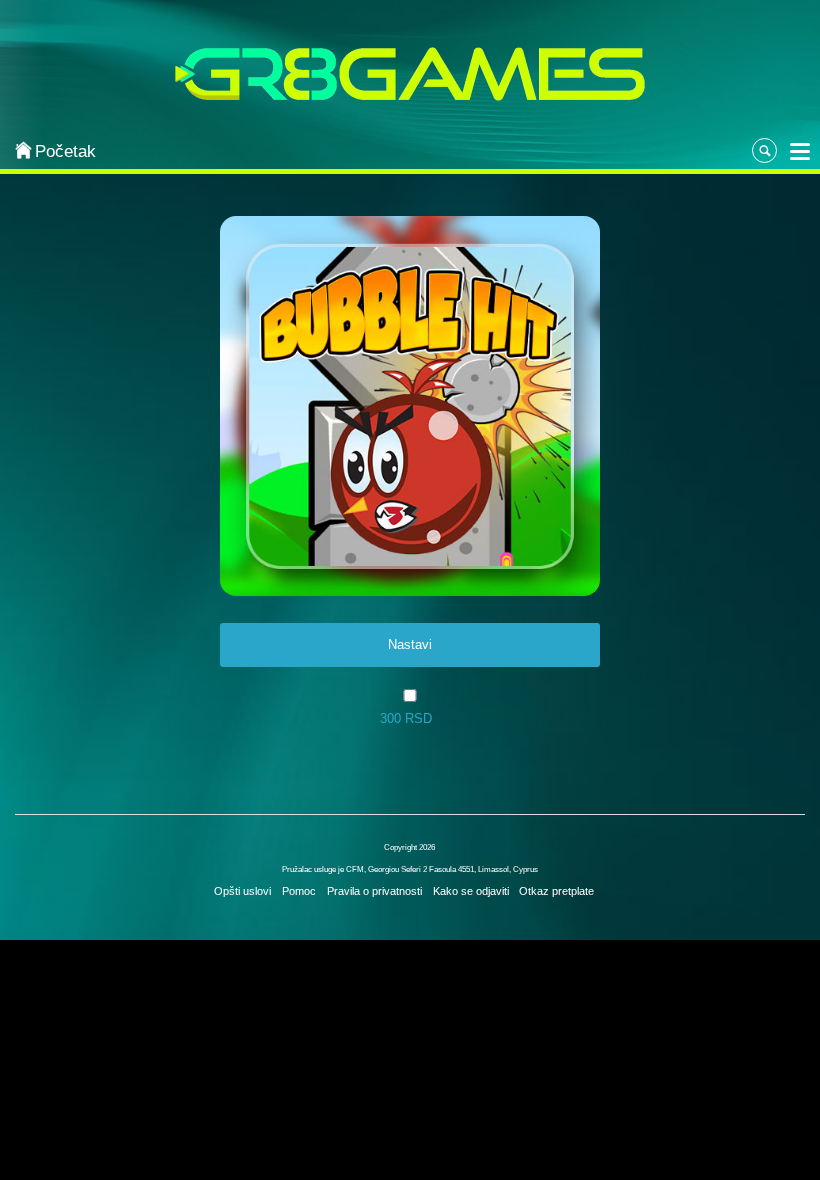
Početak (65, 151)
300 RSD (406, 718)
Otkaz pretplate (556, 891)
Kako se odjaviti (471, 891)
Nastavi (410, 644)
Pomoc (299, 891)
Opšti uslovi (242, 891)
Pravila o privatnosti (374, 891)
